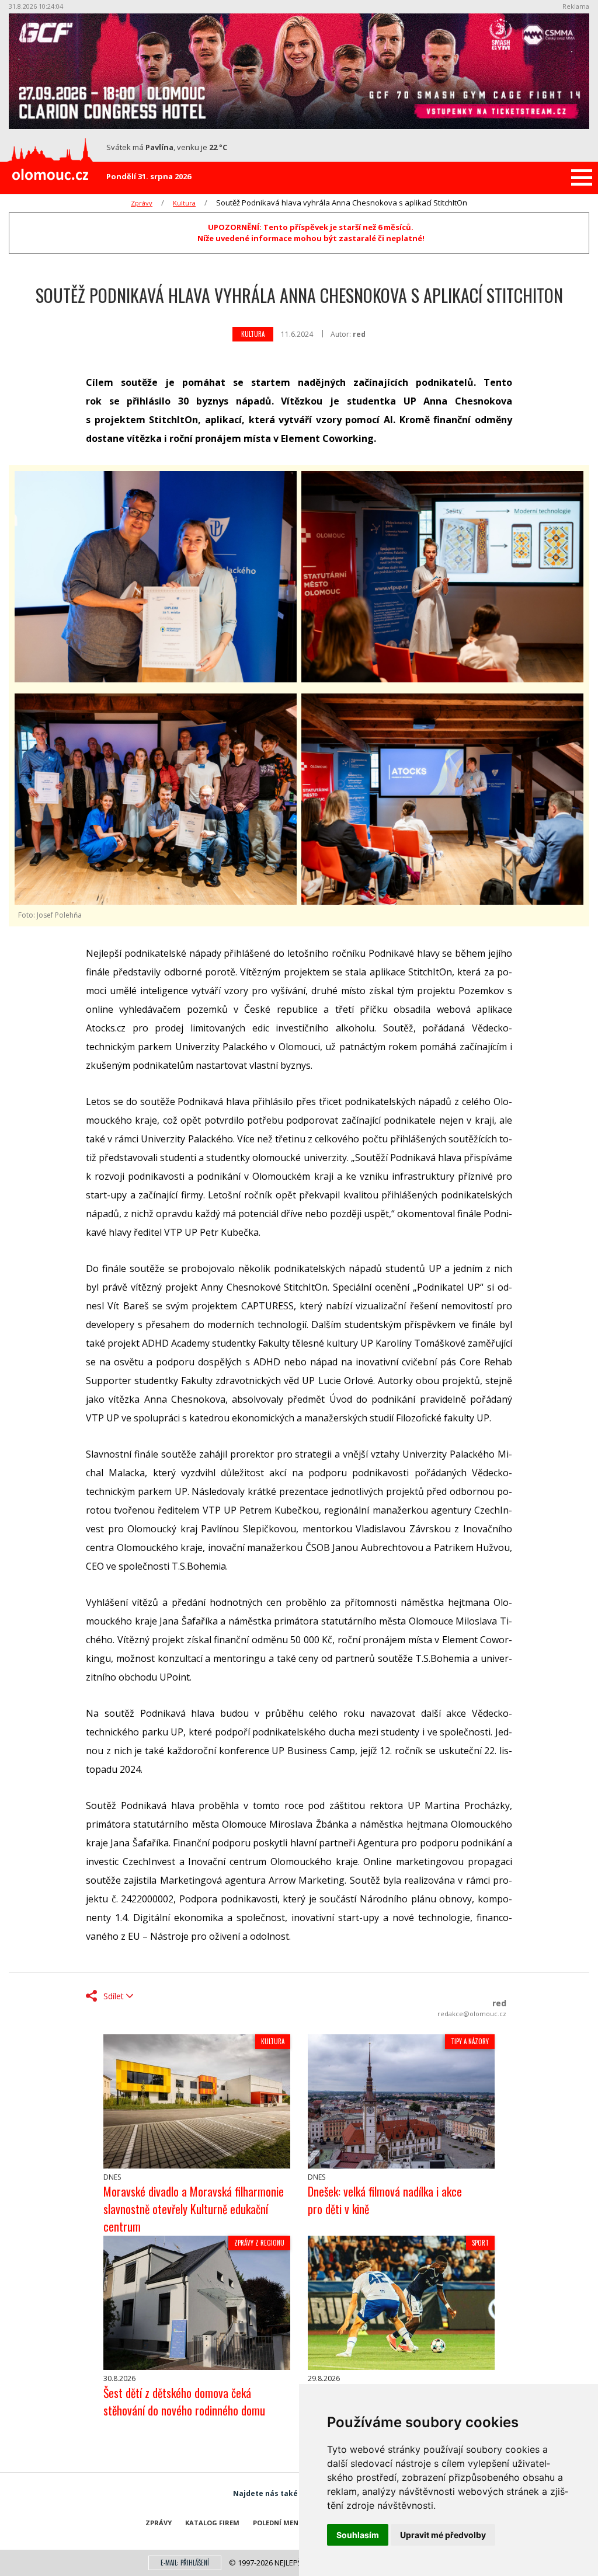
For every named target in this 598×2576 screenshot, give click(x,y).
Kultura (184, 203)
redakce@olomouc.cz (472, 2014)
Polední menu (278, 2523)
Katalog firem (212, 2523)
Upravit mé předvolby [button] (443, 2535)
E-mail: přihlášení (185, 2563)
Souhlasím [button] (358, 2535)
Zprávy (142, 203)
